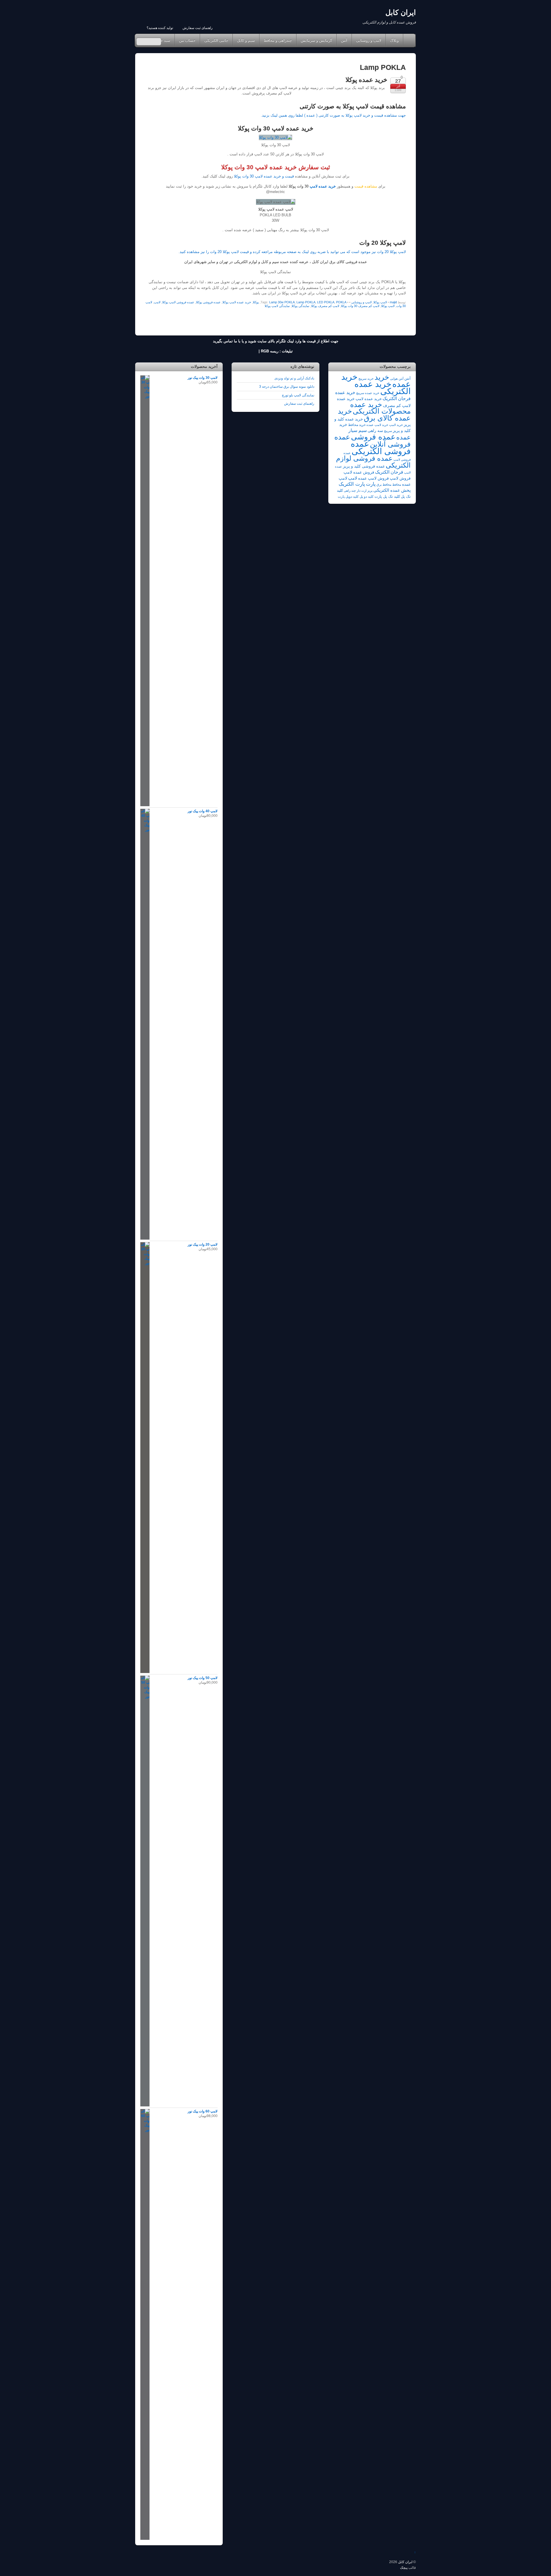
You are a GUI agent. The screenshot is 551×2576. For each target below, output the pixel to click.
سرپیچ (388, 431)
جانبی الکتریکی (216, 40)
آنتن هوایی (397, 379)
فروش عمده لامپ (359, 472)
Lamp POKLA (306, 302)
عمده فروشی (373, 437)
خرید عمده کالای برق (374, 414)
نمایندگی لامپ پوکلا (277, 306)
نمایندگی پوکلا (300, 306)
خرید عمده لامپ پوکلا (237, 302)
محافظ (397, 485)
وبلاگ (394, 40)
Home (409, 40)
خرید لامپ (396, 425)
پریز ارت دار (365, 491)
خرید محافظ (357, 425)
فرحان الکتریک (389, 472)
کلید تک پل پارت (387, 496)
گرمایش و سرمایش (316, 40)
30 (251, 176)
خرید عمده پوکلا (366, 80)
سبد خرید (163, 40)
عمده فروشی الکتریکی (381, 447)
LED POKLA (326, 302)
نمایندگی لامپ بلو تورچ (298, 395)
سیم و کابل (246, 40)
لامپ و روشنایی (369, 40)
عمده (403, 437)
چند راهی (350, 491)
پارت (371, 484)
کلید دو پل (367, 497)
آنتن (344, 40)
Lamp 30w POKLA (282, 302)
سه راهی (375, 431)
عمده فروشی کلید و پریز (364, 466)
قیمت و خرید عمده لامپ (274, 176)
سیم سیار (358, 430)
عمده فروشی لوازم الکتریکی (373, 462)
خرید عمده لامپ (322, 186)
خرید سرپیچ (366, 379)
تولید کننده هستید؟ (160, 28)
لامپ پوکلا (380, 302)
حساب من (187, 40)
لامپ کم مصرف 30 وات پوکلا (360, 306)
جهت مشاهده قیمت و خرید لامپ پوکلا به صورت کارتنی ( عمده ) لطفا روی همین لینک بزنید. (333, 115)
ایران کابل (405, 2562)
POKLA (341, 302)
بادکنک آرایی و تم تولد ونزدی (294, 378)
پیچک (404, 2568)
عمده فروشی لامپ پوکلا (178, 302)
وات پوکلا (241, 176)
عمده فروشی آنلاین (372, 441)
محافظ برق (384, 485)
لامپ (157, 302)
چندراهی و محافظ (278, 40)
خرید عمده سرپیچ (368, 393)
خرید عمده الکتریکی (383, 387)
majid (393, 302)
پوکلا (256, 302)
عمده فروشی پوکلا (208, 302)
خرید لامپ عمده (377, 425)
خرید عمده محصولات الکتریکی (380, 408)
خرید (382, 377)
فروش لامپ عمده (374, 478)
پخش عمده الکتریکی (392, 490)
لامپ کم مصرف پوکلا (325, 306)
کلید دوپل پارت (348, 497)
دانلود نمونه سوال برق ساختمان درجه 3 (287, 386)
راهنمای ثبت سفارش (198, 28)
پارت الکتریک (352, 484)
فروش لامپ (400, 478)
